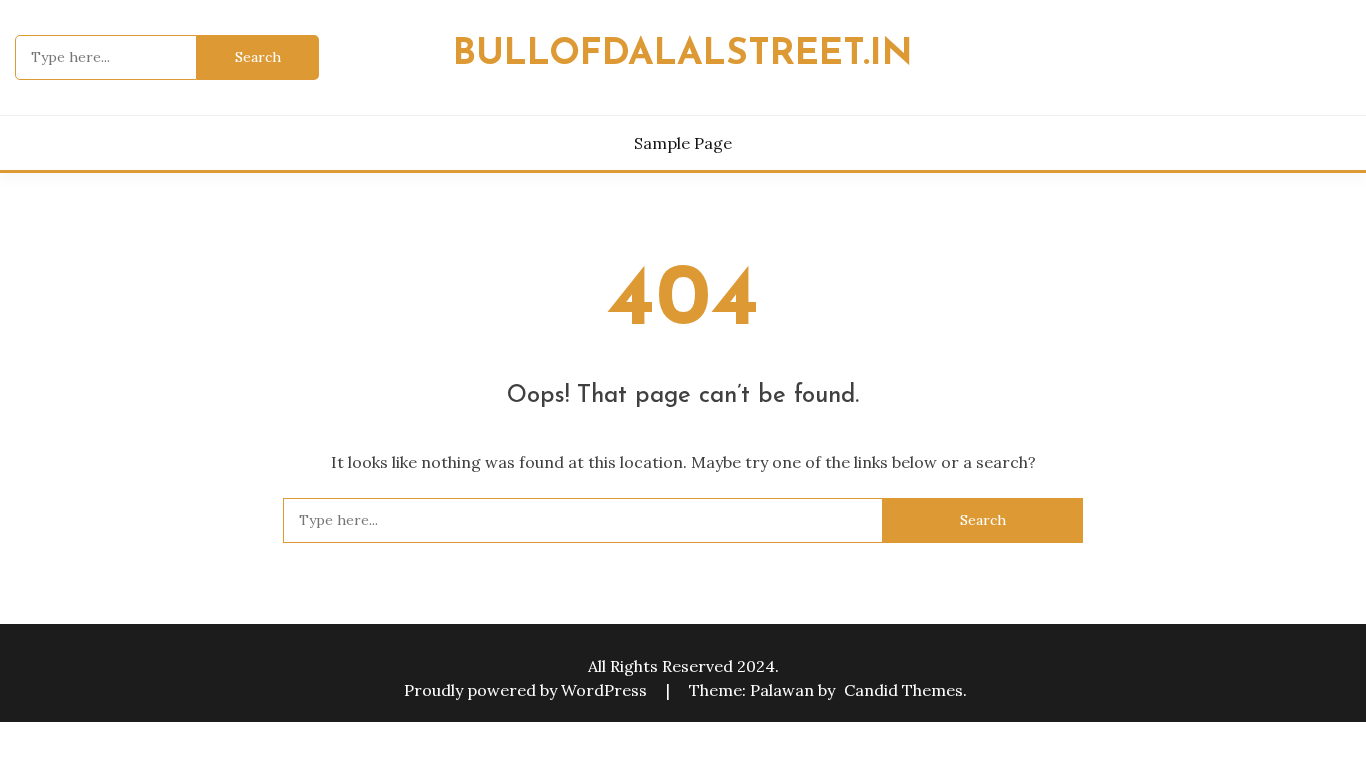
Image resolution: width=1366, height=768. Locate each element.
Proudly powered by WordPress (527, 690)
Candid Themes (903, 690)
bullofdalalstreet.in (683, 54)
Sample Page (683, 143)
